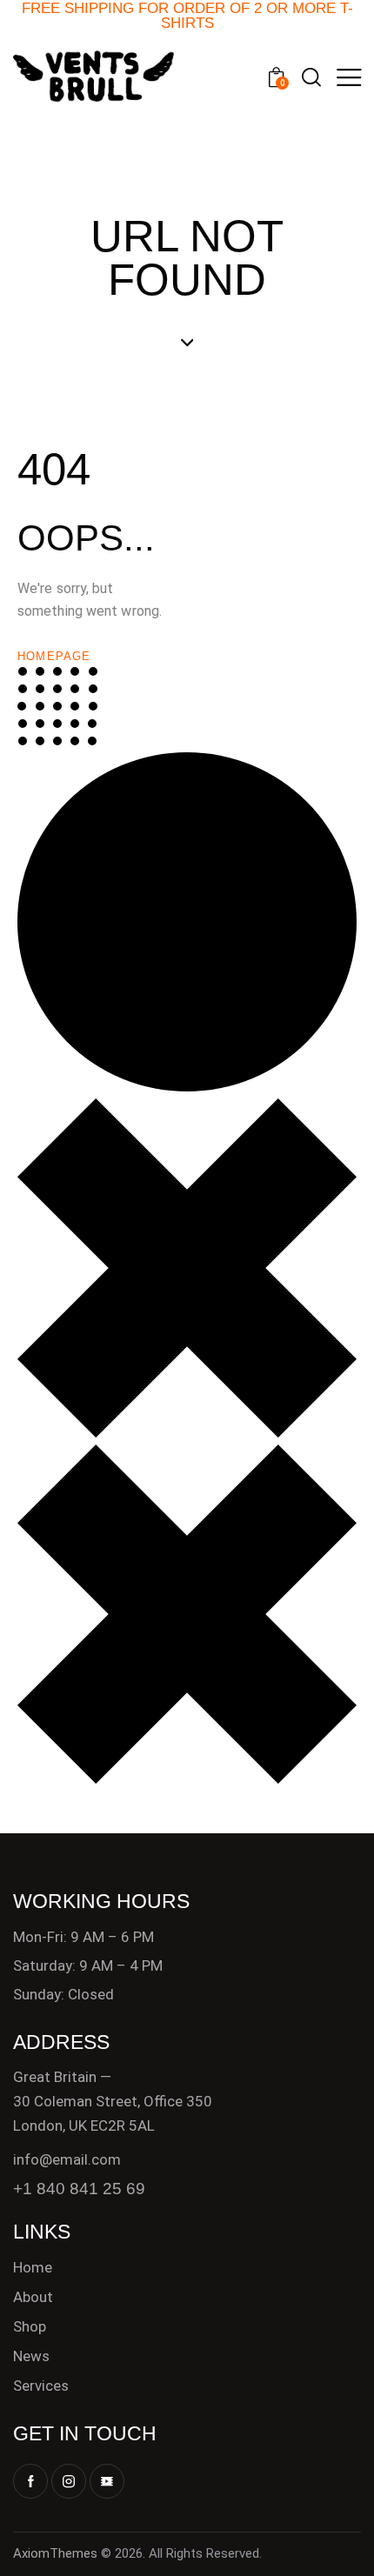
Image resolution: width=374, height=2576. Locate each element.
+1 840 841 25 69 (79, 2189)
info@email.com (67, 2159)
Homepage (54, 656)
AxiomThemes (55, 2553)
